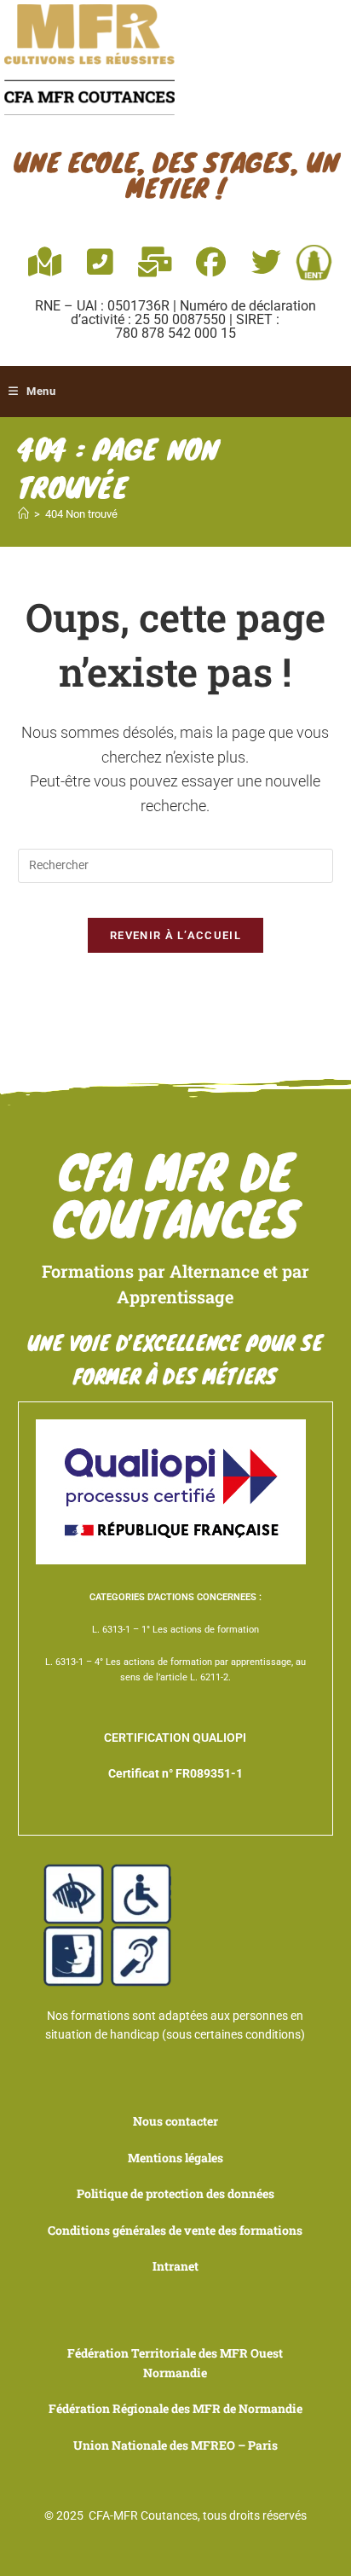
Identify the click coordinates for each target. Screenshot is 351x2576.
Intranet (175, 2266)
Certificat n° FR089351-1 (175, 1773)
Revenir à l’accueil (175, 935)
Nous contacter (175, 2121)
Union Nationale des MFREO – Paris (175, 2445)
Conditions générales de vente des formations (175, 2230)
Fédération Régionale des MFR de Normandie (175, 2408)
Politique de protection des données (175, 2193)
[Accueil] (23, 514)
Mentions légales (175, 2158)
